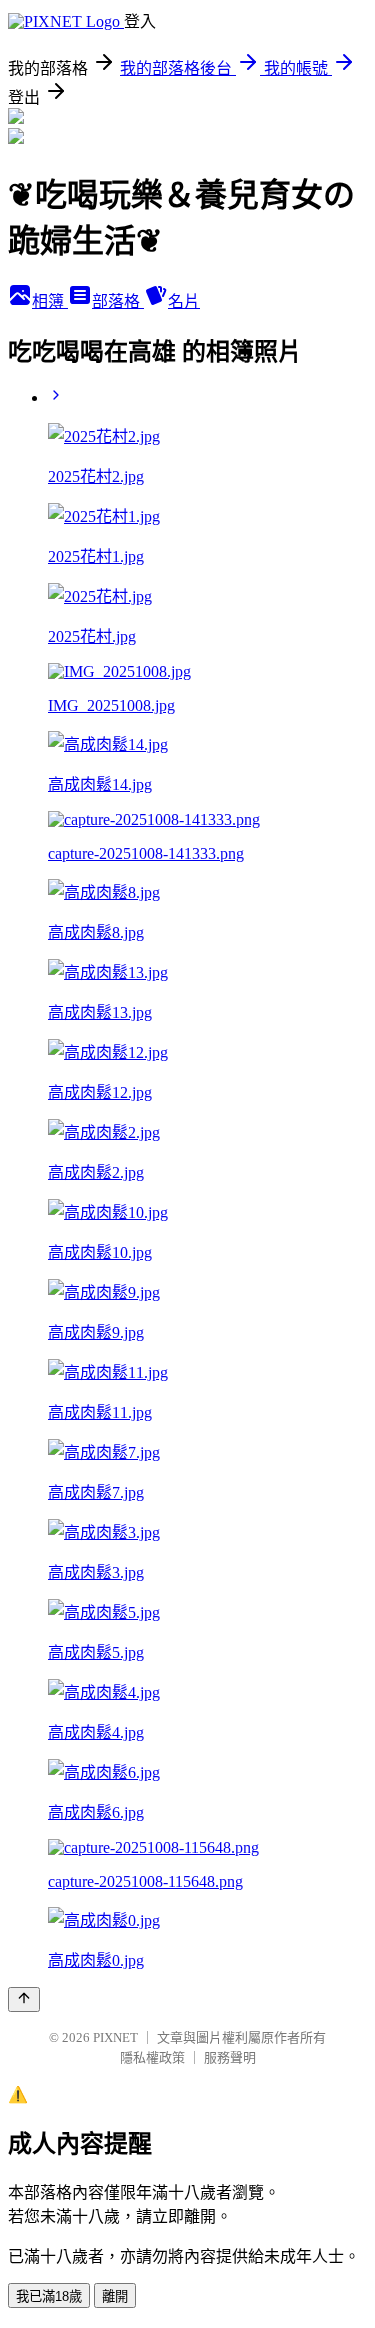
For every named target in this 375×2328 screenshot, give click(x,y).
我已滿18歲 (49, 2296)
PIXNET (115, 2037)
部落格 (118, 301)
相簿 (50, 301)
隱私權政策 (152, 2057)
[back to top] (24, 1999)
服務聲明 (230, 2057)
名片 (184, 301)
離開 (115, 2296)
